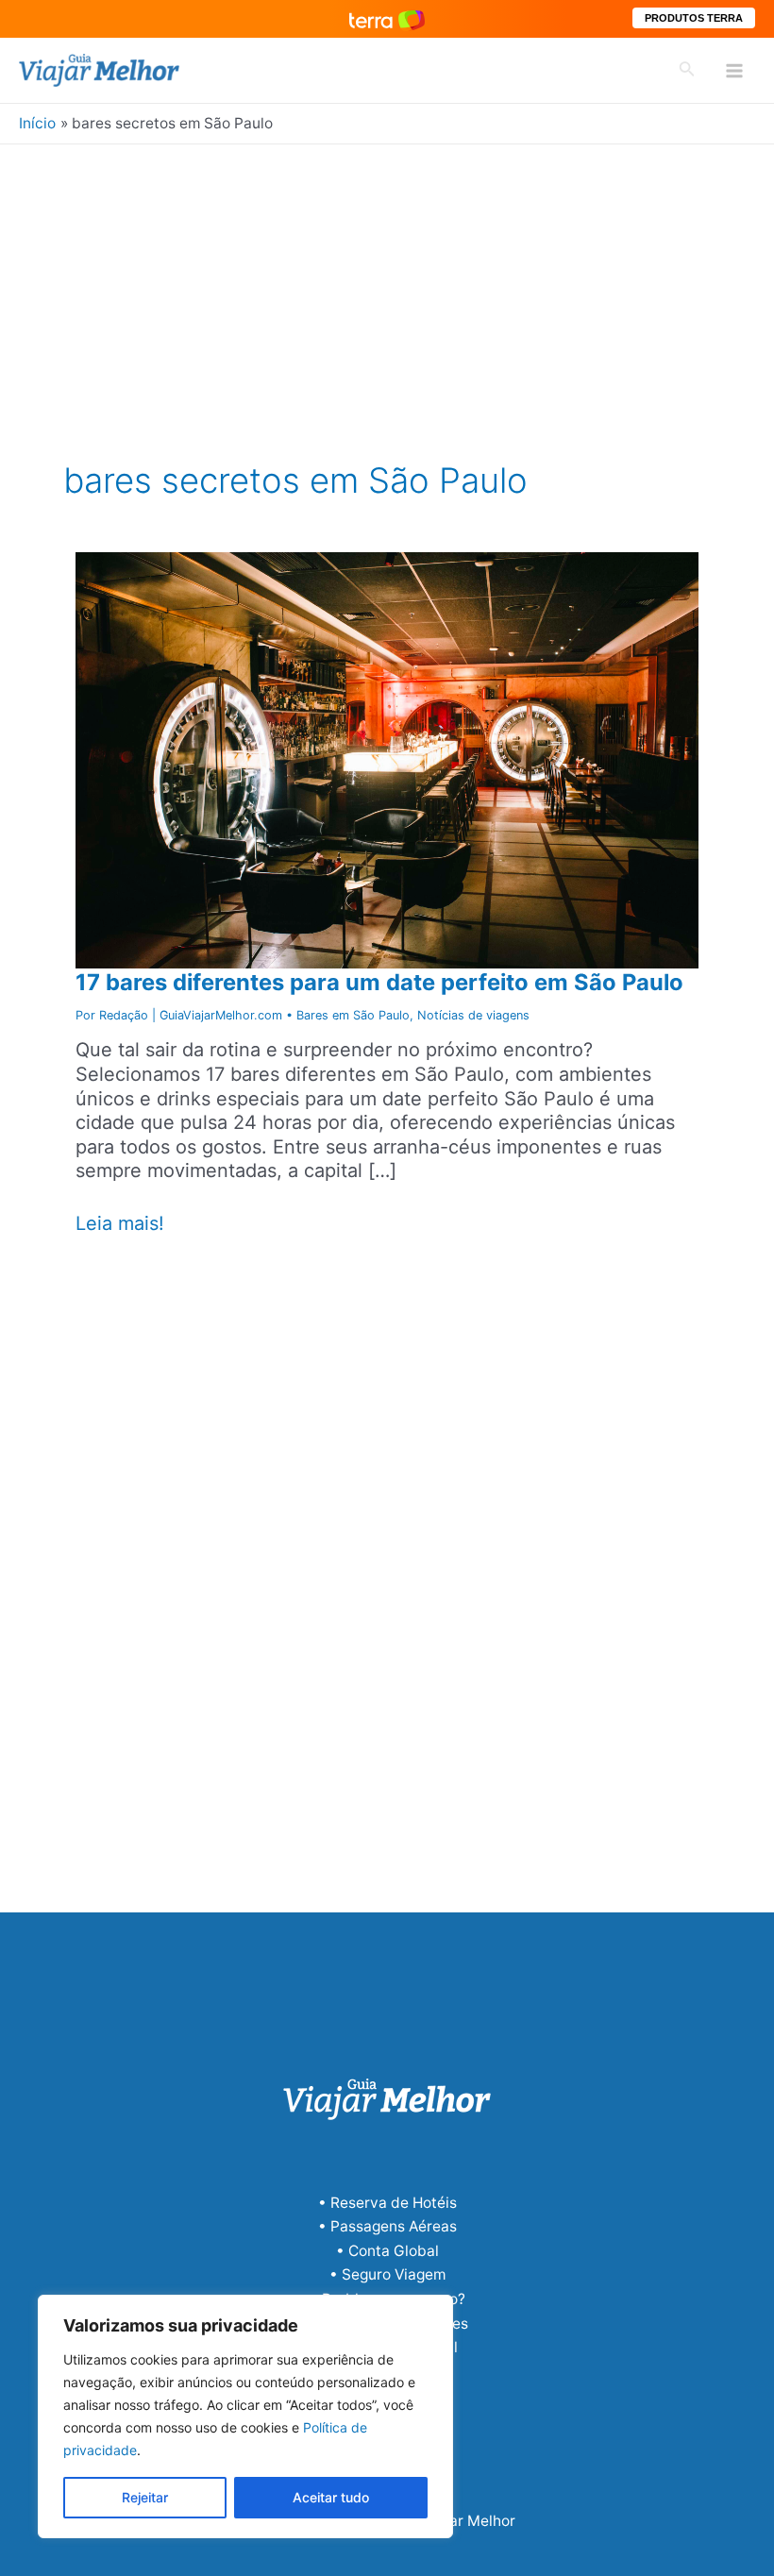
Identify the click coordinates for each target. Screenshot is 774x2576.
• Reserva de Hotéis (387, 2203)
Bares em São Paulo (353, 1015)
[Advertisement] (387, 286)
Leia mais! (120, 1224)
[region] (245, 2416)
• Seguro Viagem (387, 2274)
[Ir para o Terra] (387, 18)
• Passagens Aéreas (387, 2226)
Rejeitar (145, 2497)
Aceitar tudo (331, 2497)
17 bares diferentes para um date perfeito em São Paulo (379, 982)
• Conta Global (387, 2251)
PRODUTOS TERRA (694, 18)
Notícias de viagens (473, 1015)
